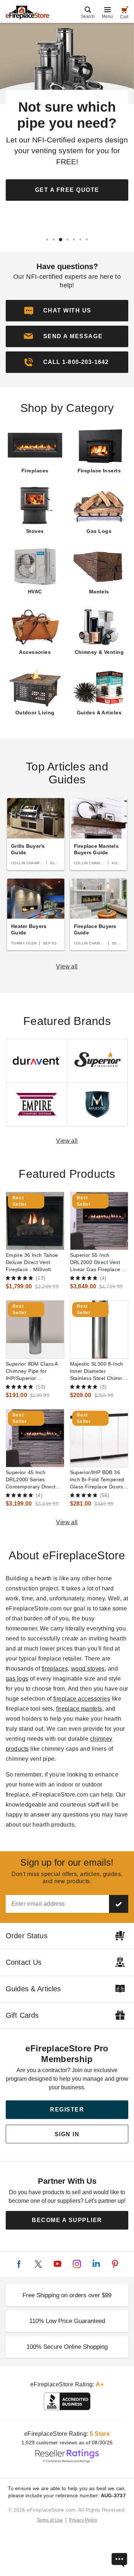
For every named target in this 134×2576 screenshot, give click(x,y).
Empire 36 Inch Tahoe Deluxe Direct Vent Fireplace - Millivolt (32, 1262)
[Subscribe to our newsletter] (119, 1904)
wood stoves (88, 1669)
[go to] (35, 1221)
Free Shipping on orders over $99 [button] (67, 2295)
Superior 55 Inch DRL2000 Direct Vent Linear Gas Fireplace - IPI (97, 1263)
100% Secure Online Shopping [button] (67, 2347)
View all (67, 966)
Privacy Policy (83, 2520)
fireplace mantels (79, 1709)
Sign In (67, 2134)
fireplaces (55, 1669)
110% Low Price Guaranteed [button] (67, 2321)
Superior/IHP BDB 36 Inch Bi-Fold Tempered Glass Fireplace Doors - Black (98, 1480)
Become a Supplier (67, 2220)
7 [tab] (87, 239)
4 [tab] (67, 240)
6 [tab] (80, 239)
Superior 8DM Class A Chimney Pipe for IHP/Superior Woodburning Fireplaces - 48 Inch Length (32, 1371)
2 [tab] (54, 239)
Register (67, 2110)
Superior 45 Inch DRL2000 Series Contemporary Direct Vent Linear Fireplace (31, 1480)
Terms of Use (50, 2520)
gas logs (17, 1679)
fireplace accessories (82, 1699)
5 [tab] (74, 239)
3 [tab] (60, 239)
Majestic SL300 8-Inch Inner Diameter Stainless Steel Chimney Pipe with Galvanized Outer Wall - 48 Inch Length (99, 1371)
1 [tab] (47, 239)
